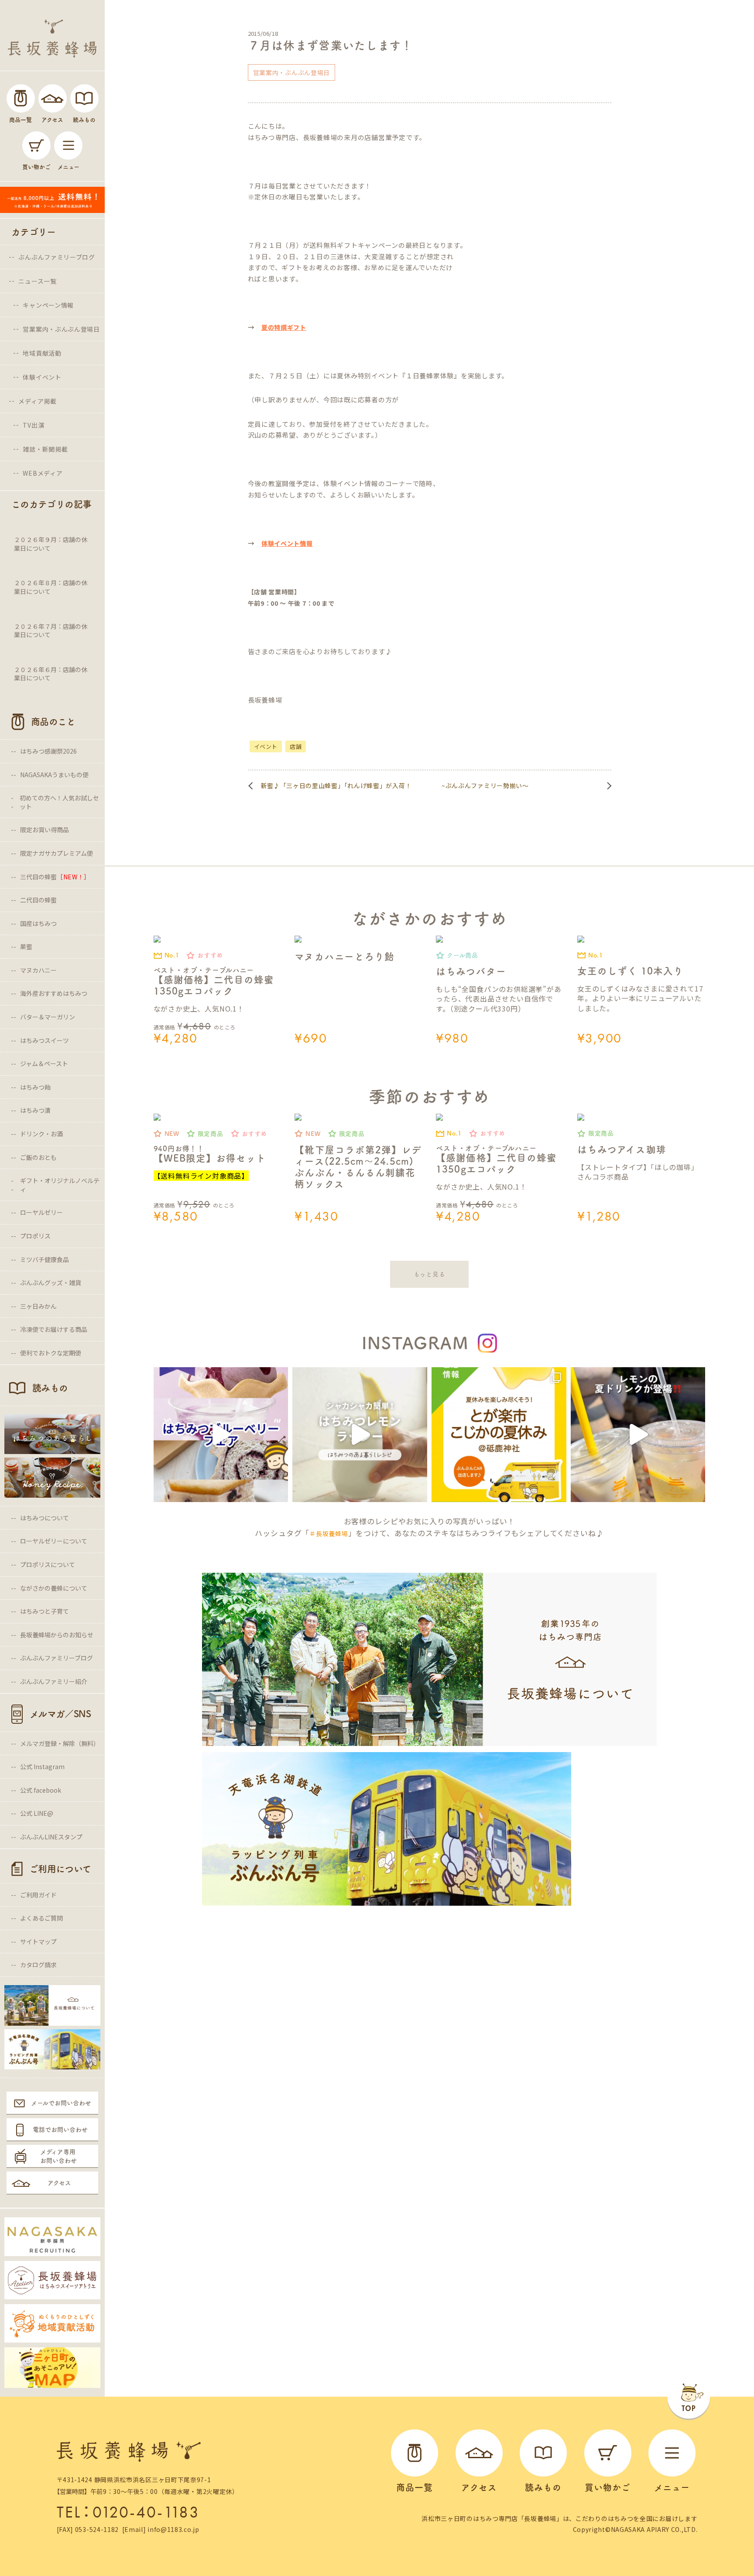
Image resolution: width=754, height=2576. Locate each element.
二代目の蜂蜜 (38, 900)
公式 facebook (41, 1790)
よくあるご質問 (41, 1918)
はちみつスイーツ (45, 1040)
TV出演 (33, 425)
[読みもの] (84, 98)
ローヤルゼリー (41, 1212)
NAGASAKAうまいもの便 (54, 775)
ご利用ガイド (38, 1895)
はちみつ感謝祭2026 (48, 751)
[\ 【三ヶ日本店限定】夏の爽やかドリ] (638, 1435)
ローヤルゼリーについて (54, 1541)
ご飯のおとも (38, 1157)
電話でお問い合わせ (60, 2130)
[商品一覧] (21, 98)
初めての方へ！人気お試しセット (59, 802)
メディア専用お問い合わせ (58, 2156)
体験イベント (42, 377)
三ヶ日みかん (38, 1306)
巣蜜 (26, 947)
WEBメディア (43, 473)
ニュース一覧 (37, 281)
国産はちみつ (38, 923)
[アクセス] (53, 98)
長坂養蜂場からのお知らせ (57, 1635)
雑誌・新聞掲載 (45, 449)
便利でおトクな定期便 (51, 1353)
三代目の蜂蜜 (55, 877)
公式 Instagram (42, 1766)
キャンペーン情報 (48, 305)
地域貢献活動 (42, 353)
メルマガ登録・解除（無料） (60, 1743)
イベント (266, 746)
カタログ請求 (38, 1965)
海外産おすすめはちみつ (54, 993)
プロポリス (35, 1236)
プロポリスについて (48, 1564)
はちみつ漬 (35, 1110)
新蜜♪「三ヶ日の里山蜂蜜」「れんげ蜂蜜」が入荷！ (336, 785)
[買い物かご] (36, 146)
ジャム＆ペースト (44, 1063)
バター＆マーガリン (48, 1017)
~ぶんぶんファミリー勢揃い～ (485, 785)
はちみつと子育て (45, 1611)
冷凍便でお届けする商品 (54, 1329)
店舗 (296, 746)
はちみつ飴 (35, 1087)
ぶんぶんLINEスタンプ (51, 1837)
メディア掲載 (37, 401)
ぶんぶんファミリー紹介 (54, 1681)
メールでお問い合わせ (61, 2103)
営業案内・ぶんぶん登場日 (61, 329)
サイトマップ (38, 1941)
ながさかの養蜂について (54, 1588)
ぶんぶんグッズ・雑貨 (51, 1283)
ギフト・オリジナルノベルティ (60, 1185)
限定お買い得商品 (45, 830)
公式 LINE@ (37, 1813)
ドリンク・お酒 (41, 1134)
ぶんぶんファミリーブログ (57, 257)
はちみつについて (45, 1518)
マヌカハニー (38, 970)
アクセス (59, 2183)
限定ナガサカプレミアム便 (57, 853)
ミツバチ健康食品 (45, 1259)
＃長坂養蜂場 (329, 1533)
